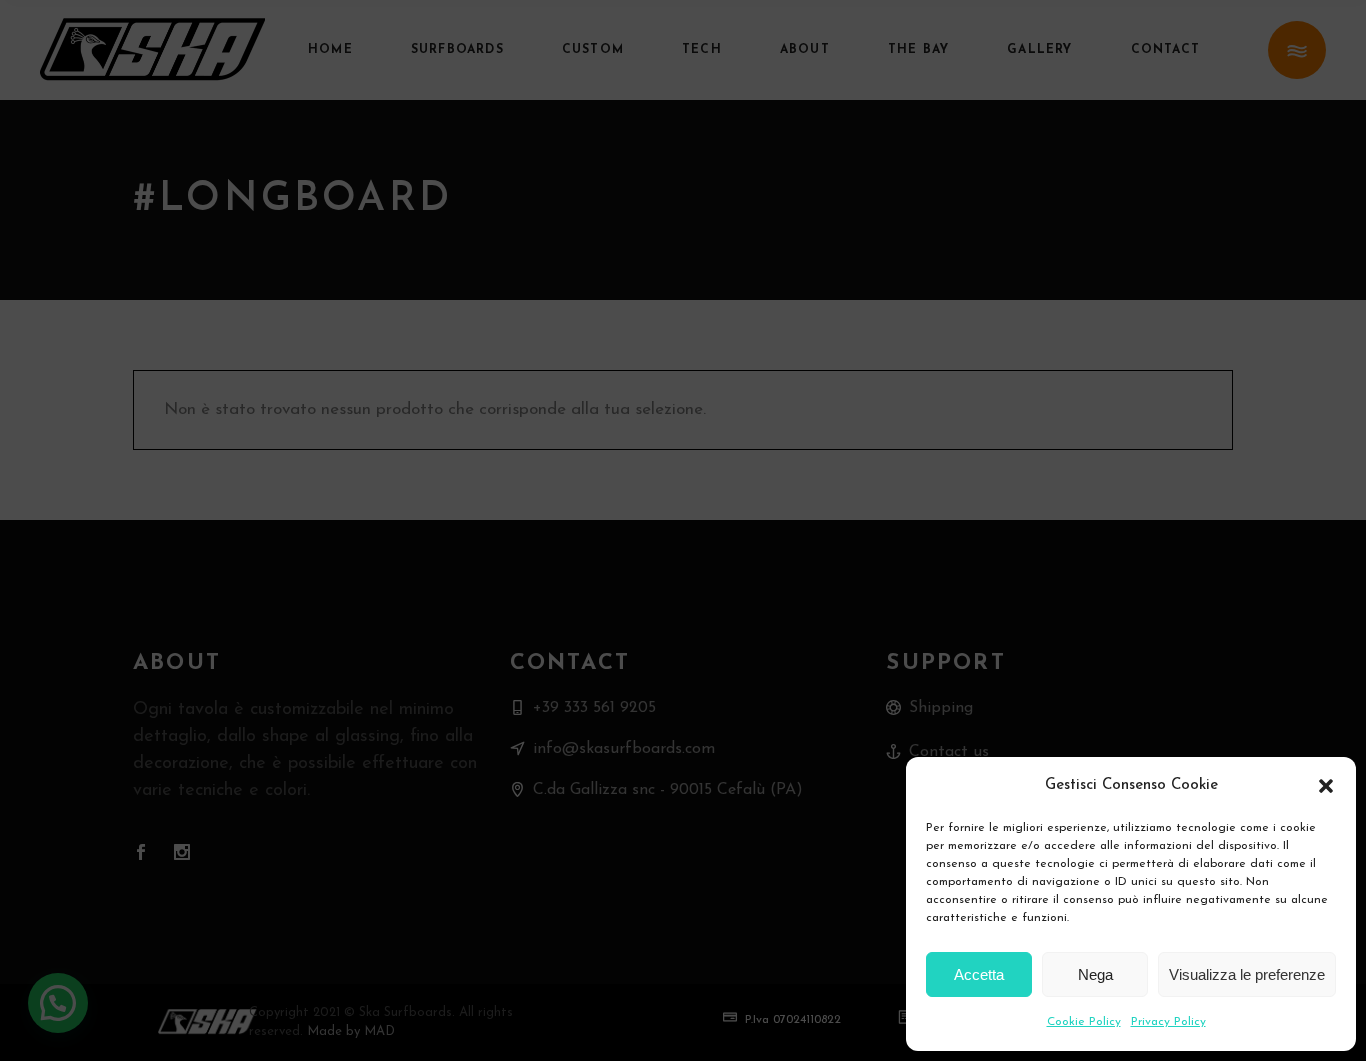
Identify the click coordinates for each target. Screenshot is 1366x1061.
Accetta (979, 974)
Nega (1095, 974)
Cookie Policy (1084, 1022)
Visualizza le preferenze (1247, 974)
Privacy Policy (1168, 1022)
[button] (1326, 786)
